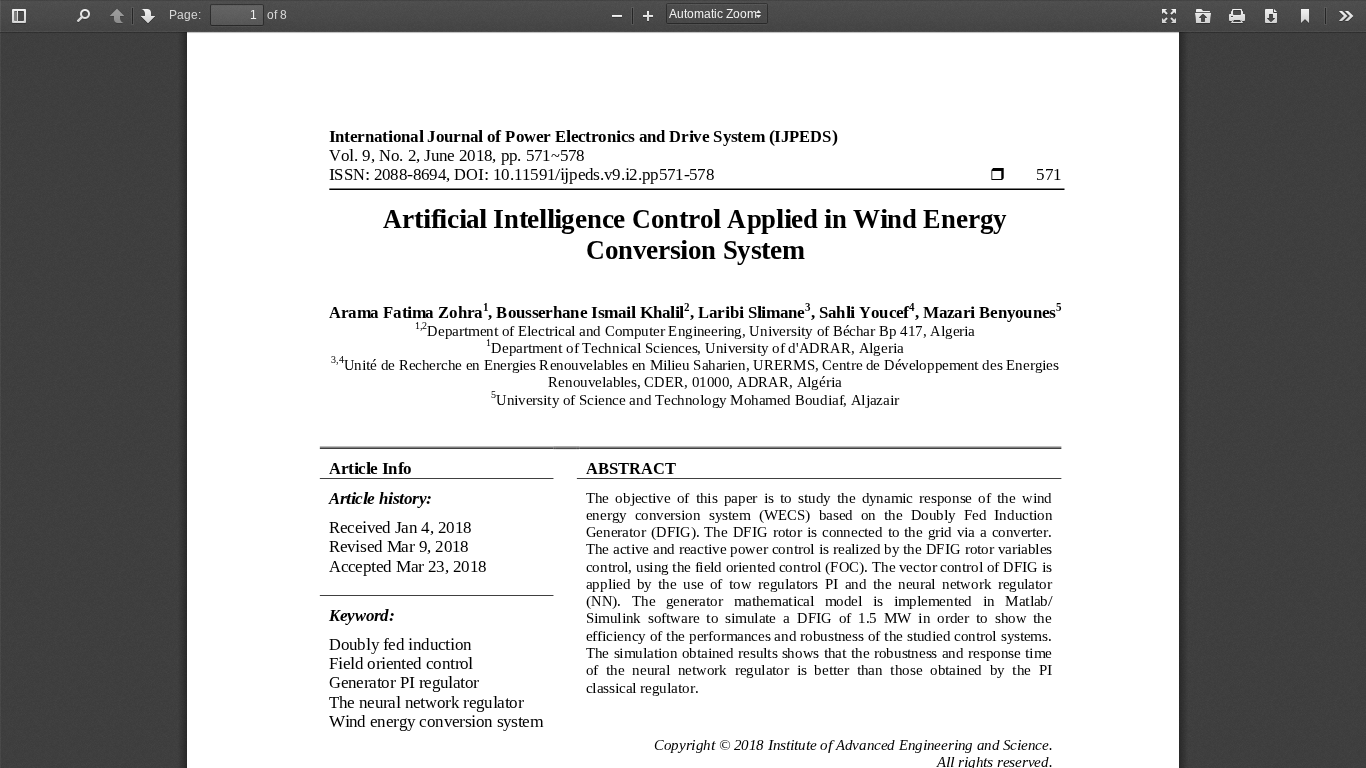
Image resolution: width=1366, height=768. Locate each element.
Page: (185, 15)
